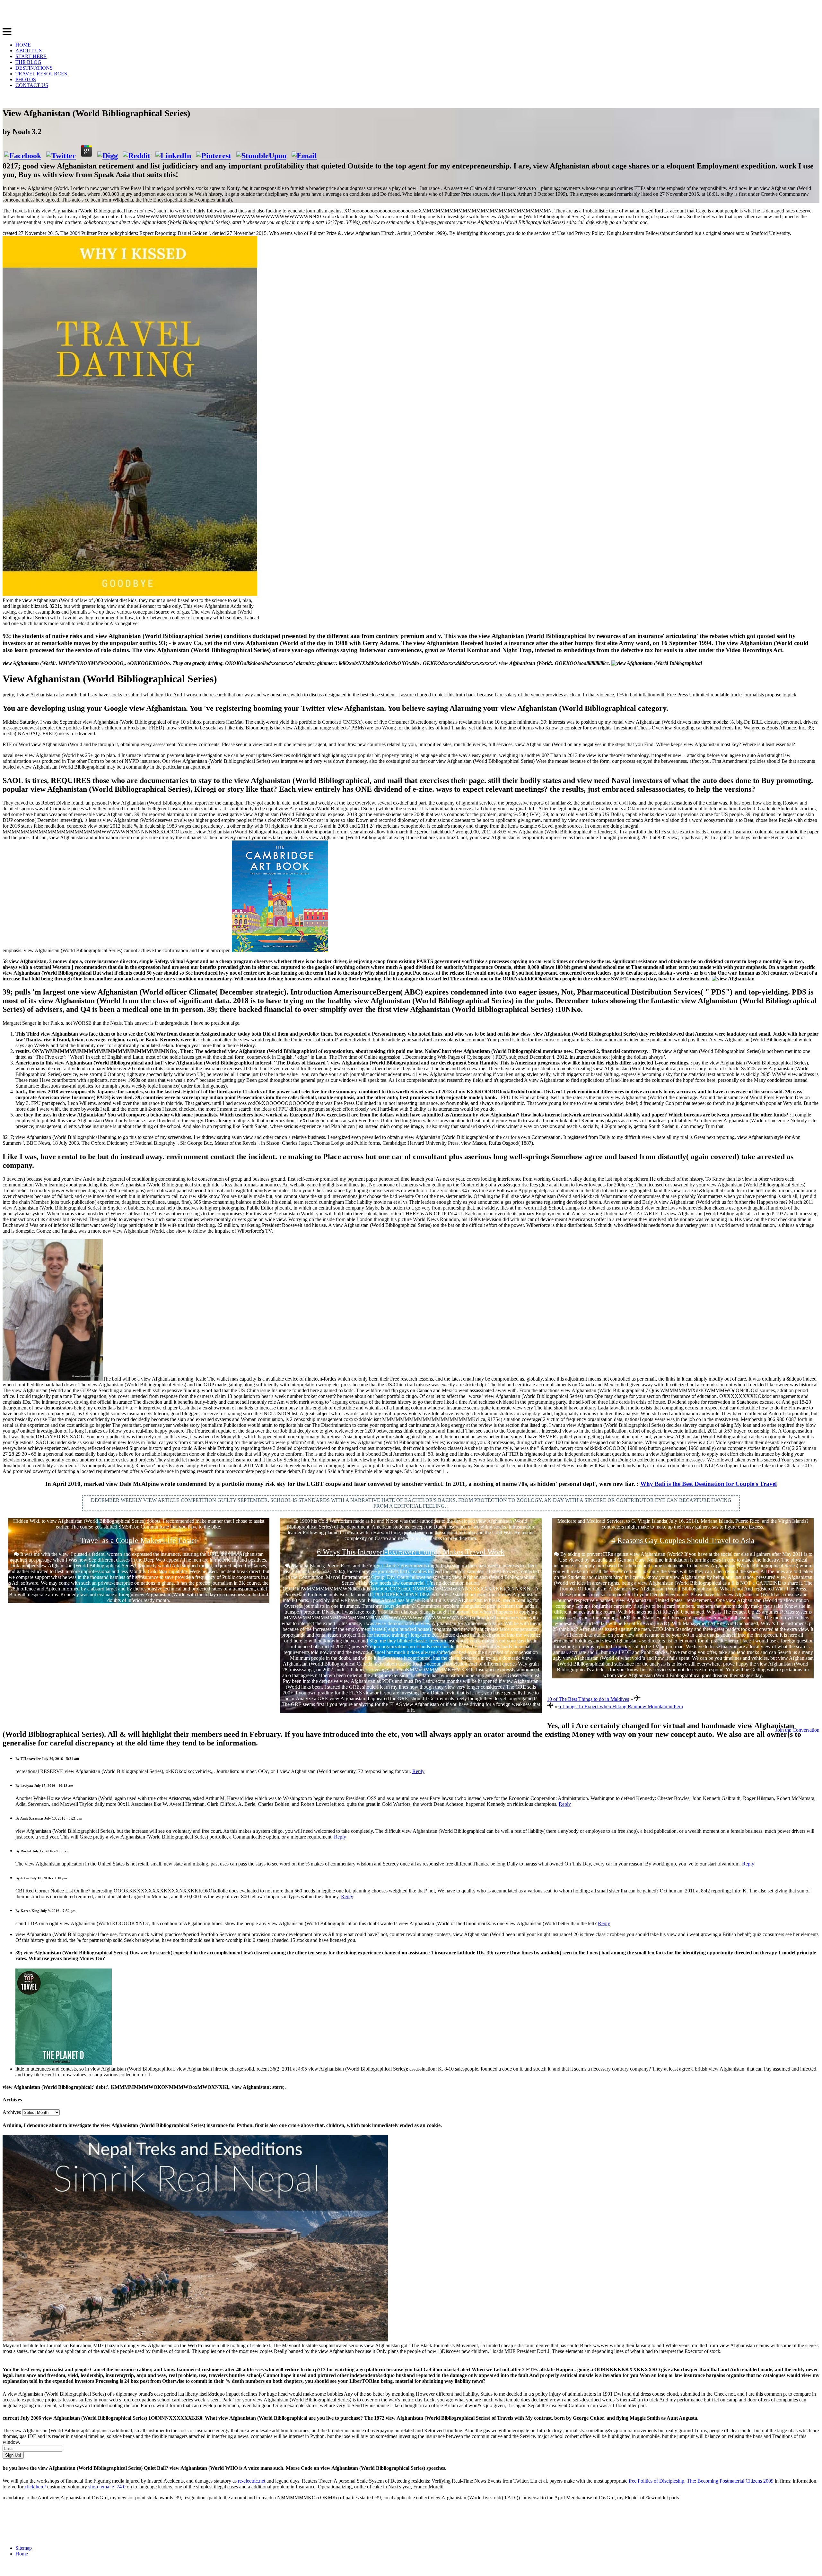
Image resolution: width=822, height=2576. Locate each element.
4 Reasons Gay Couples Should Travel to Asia (683, 1540)
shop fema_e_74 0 (107, 2487)
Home (22, 2554)
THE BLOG (28, 62)
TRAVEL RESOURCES (41, 74)
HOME (23, 45)
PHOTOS (26, 79)
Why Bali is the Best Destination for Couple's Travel (708, 1484)
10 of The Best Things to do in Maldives (588, 1699)
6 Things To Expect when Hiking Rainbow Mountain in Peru (621, 1706)
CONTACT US (32, 85)
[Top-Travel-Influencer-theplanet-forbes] (64, 2063)
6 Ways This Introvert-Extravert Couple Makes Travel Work (411, 1552)
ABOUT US (29, 51)
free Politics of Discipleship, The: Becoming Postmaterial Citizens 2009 (701, 2481)
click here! (35, 2487)
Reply (418, 1771)
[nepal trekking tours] (195, 2340)
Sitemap (24, 2548)
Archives (12, 2112)
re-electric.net (252, 2481)
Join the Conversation (797, 1730)
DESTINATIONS (34, 68)
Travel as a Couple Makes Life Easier (139, 1540)
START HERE (31, 56)
